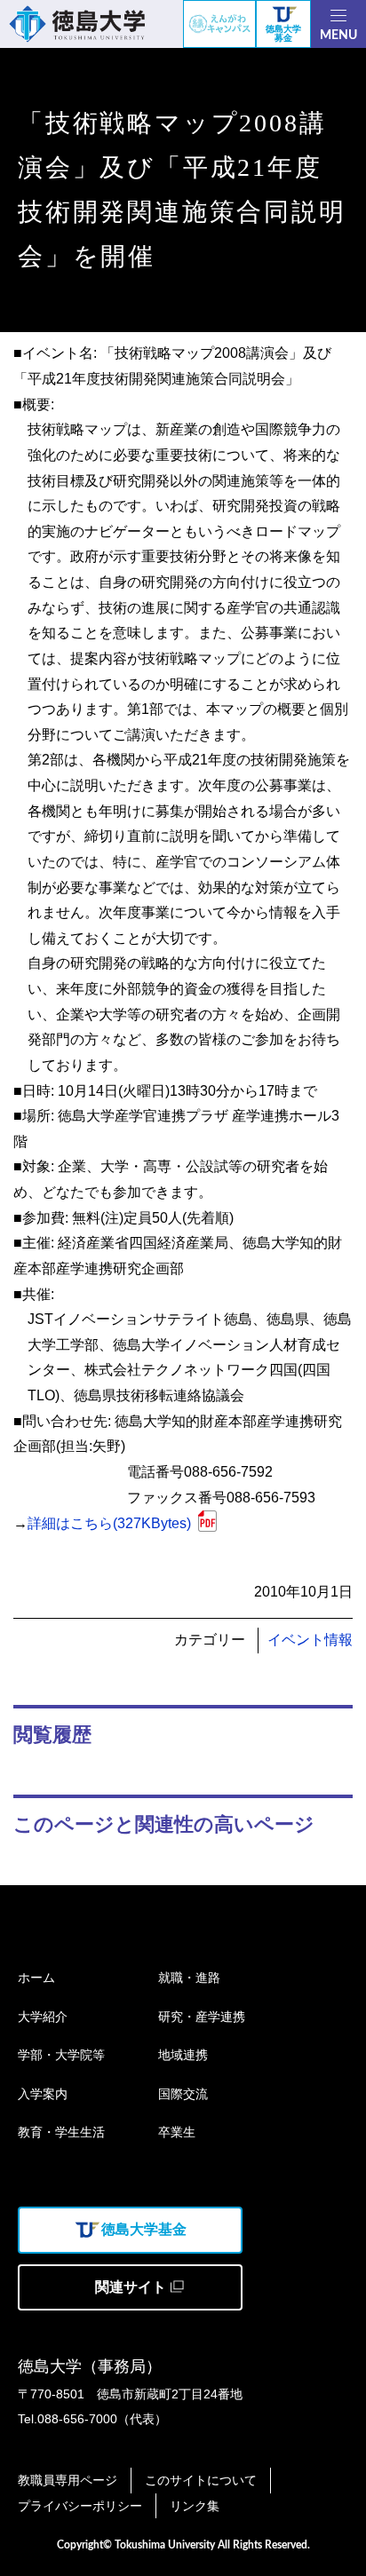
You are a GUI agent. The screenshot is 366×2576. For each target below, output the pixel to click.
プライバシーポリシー (80, 2506)
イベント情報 (310, 1640)
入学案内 (43, 2094)
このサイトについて (201, 2480)
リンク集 (195, 2506)
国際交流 (183, 2094)
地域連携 (183, 2055)
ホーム (36, 1978)
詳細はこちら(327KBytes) (109, 1523)
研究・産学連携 (202, 2017)
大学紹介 (43, 2017)
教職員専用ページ (68, 2480)
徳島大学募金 (283, 33)
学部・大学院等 (61, 2055)
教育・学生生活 (61, 2132)
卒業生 (177, 2132)
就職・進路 (189, 1978)
